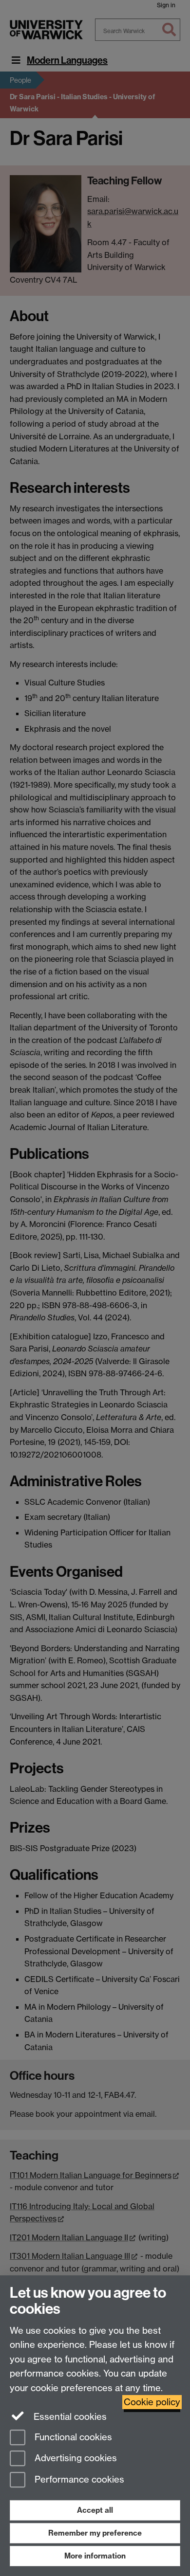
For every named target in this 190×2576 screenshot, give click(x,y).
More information (95, 2556)
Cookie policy (152, 2402)
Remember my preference (95, 2533)
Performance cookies (78, 2480)
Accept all (95, 2510)
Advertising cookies (75, 2459)
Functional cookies (72, 2437)
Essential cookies (69, 2417)
